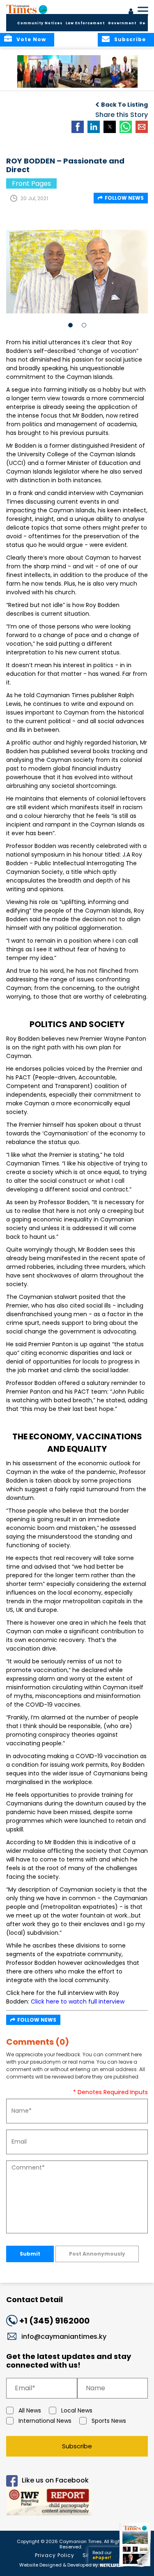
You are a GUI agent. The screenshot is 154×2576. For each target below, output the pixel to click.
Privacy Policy (55, 2555)
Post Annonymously (97, 2254)
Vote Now (31, 39)
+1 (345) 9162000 (54, 2321)
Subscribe (77, 2446)
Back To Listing (124, 105)
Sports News (109, 2421)
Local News (77, 2410)
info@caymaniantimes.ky (64, 2337)
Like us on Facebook (55, 2480)
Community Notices (40, 23)
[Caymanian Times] (27, 9)
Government (122, 23)
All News (30, 2410)
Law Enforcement (85, 23)
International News (45, 2421)
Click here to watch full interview (78, 2001)
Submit (30, 2254)
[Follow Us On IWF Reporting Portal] (77, 2502)
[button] (39, 71)
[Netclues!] (111, 2564)
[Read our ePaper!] (136, 2567)
